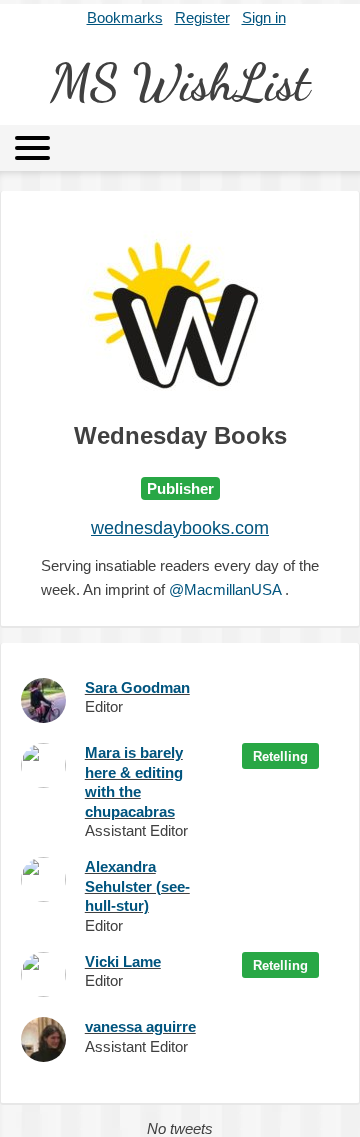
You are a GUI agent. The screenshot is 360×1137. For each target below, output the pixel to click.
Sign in (264, 17)
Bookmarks (125, 17)
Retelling (280, 756)
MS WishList (180, 83)
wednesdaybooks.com (180, 528)
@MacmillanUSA (225, 589)
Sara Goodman (137, 687)
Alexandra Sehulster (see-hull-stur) (137, 886)
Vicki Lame (123, 961)
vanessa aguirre (140, 1026)
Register (202, 17)
